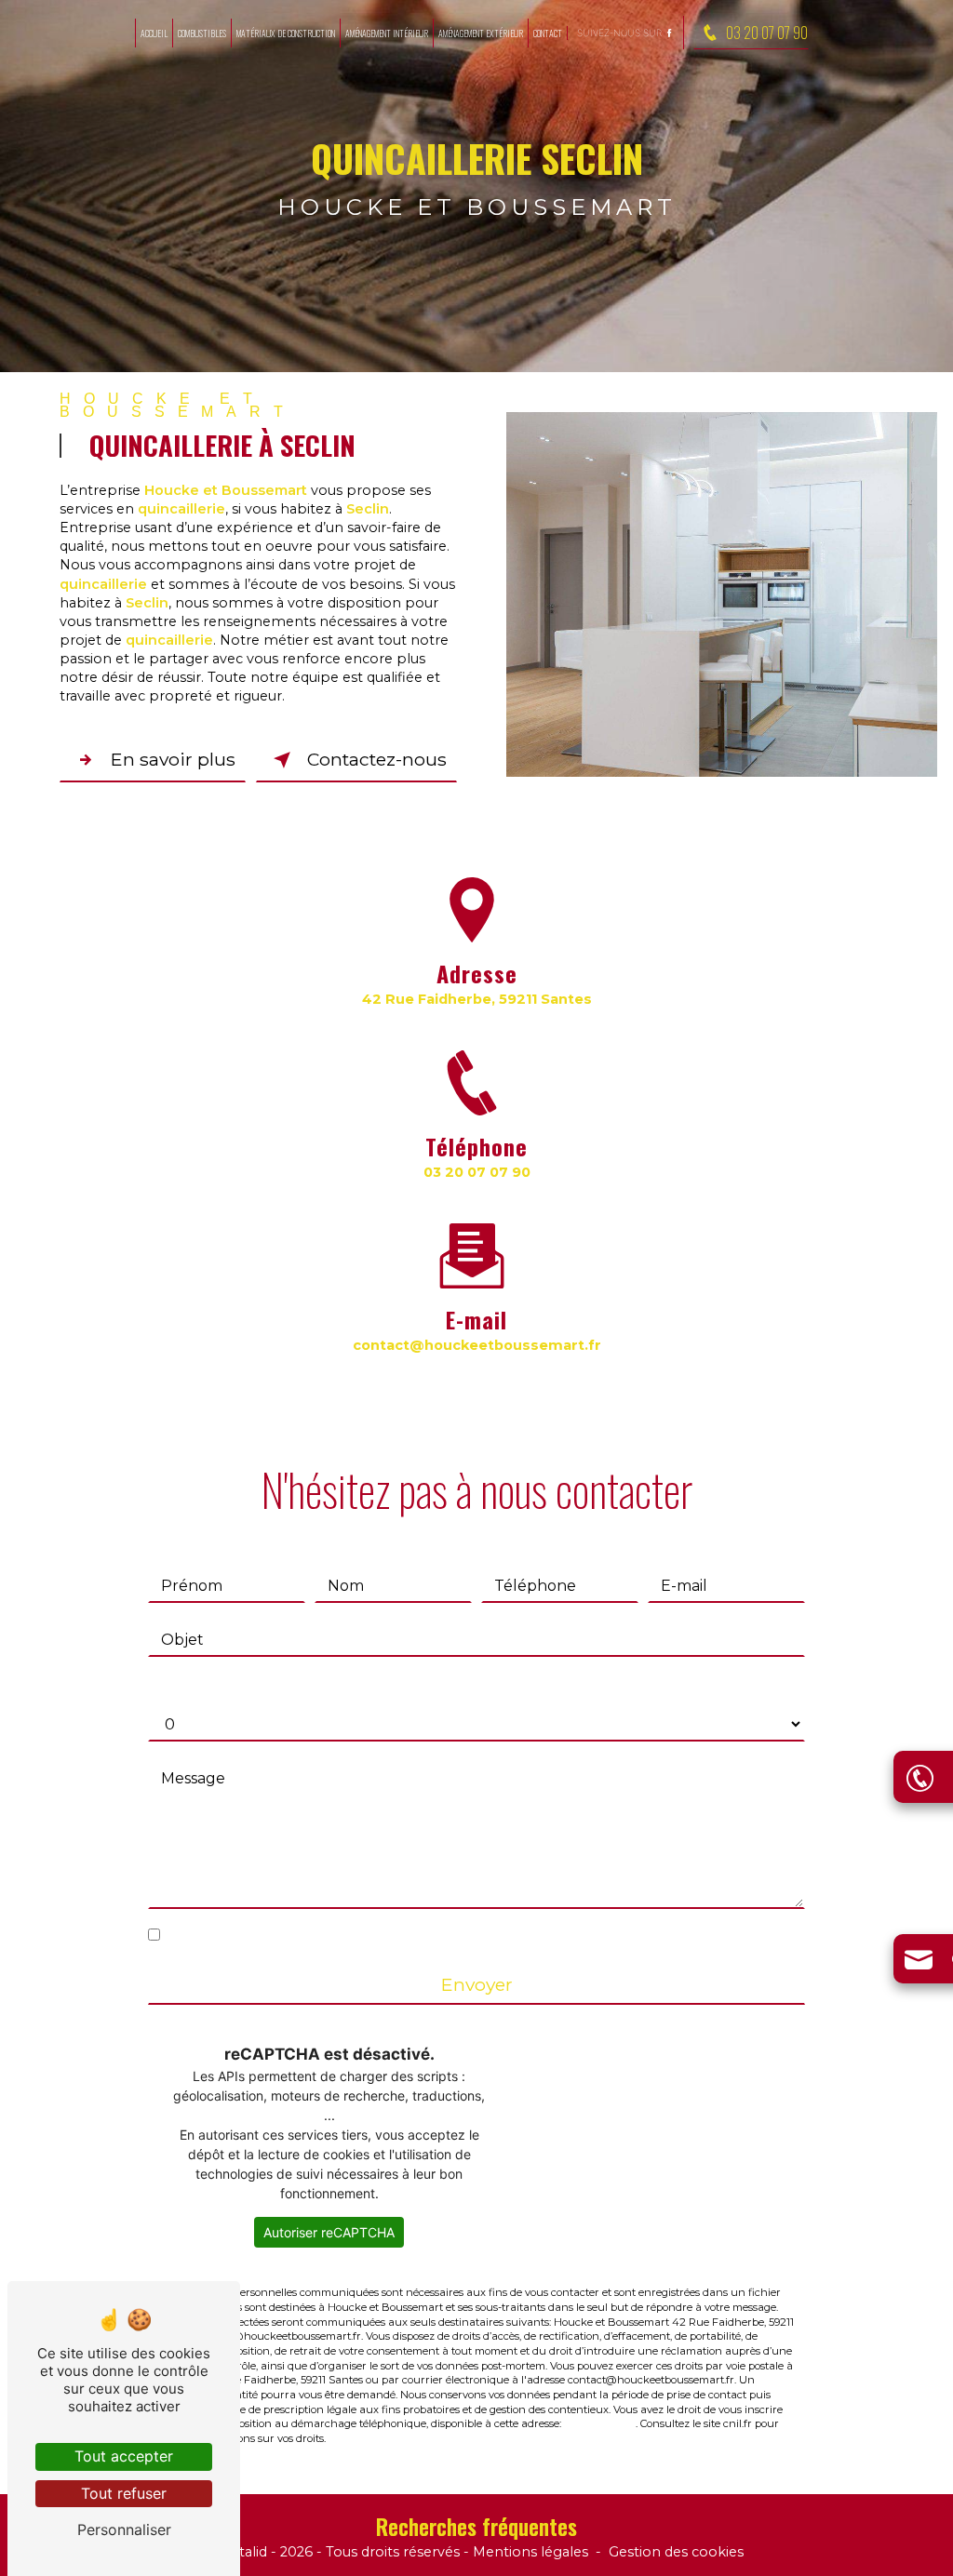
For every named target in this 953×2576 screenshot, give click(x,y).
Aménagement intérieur (387, 33)
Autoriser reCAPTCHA (329, 2232)
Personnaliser (124, 2529)
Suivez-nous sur (621, 33)
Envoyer (477, 1984)
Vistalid (244, 2552)
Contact (548, 33)
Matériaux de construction (286, 33)
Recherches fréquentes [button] (476, 2526)
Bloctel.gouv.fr (600, 2423)
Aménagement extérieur (481, 33)
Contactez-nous (377, 759)
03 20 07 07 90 (767, 33)
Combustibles (202, 33)
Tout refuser (124, 2493)
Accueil (154, 33)
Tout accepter (124, 2456)
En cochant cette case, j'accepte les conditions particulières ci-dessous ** (435, 1935)
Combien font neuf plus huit (255, 1687)
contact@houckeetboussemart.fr (477, 1345)
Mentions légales (530, 2552)
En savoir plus (173, 759)
